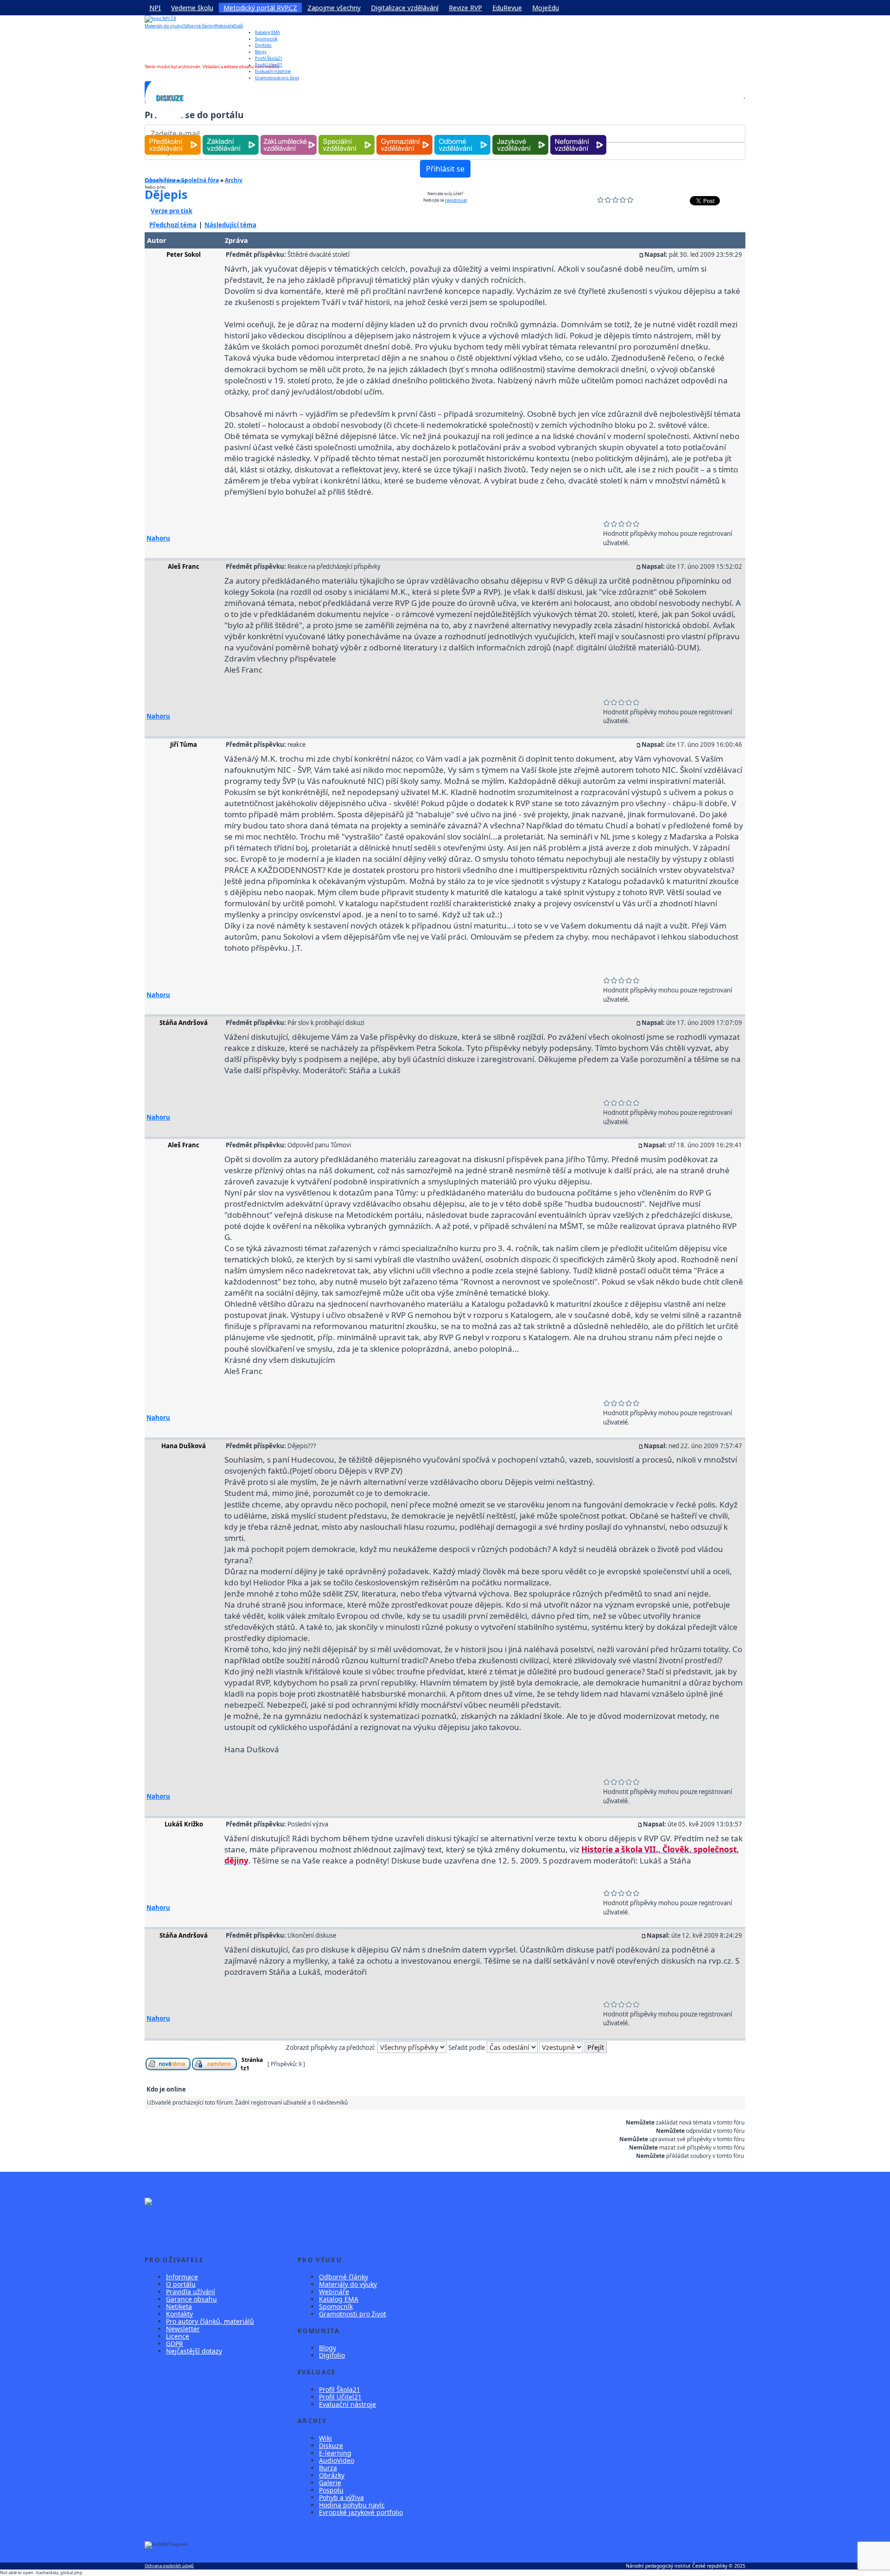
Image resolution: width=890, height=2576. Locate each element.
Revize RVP (465, 8)
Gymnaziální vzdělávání (405, 135)
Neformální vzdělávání (578, 135)
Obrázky (332, 2475)
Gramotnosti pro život (353, 2314)
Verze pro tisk (172, 211)
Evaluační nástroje (347, 2404)
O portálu (181, 2284)
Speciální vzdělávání (347, 135)
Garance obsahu (191, 2299)
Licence (178, 2336)
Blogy (261, 52)
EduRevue (507, 8)
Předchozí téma (173, 225)
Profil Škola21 (269, 58)
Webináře (224, 26)
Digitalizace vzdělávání (405, 8)
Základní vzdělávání (231, 135)
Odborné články (198, 26)
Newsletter (183, 2329)
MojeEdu (546, 8)
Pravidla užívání (191, 2292)
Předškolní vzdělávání (173, 135)
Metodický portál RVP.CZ (260, 8)
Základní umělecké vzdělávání (289, 135)
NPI (155, 8)
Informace (182, 2277)
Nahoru (158, 538)
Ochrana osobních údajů (169, 2566)
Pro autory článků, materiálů (210, 2321)
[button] (744, 98)
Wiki (325, 2438)
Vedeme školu (192, 8)
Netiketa (179, 2306)
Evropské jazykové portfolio (361, 2512)
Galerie (330, 2483)
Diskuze (331, 2446)
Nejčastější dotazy (194, 2351)
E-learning (335, 2453)
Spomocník (266, 39)
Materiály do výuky (163, 26)
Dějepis (166, 194)
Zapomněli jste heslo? (166, 181)
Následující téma (230, 225)
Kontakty (179, 2314)
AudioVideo (337, 2460)
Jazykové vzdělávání (520, 135)
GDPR (175, 2344)
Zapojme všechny (334, 8)
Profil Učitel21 (269, 65)
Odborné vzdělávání (462, 135)
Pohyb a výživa (341, 2497)
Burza (328, 2468)
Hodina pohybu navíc (352, 2505)
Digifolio (263, 45)
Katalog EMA (267, 32)
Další (238, 26)
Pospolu (331, 2490)
